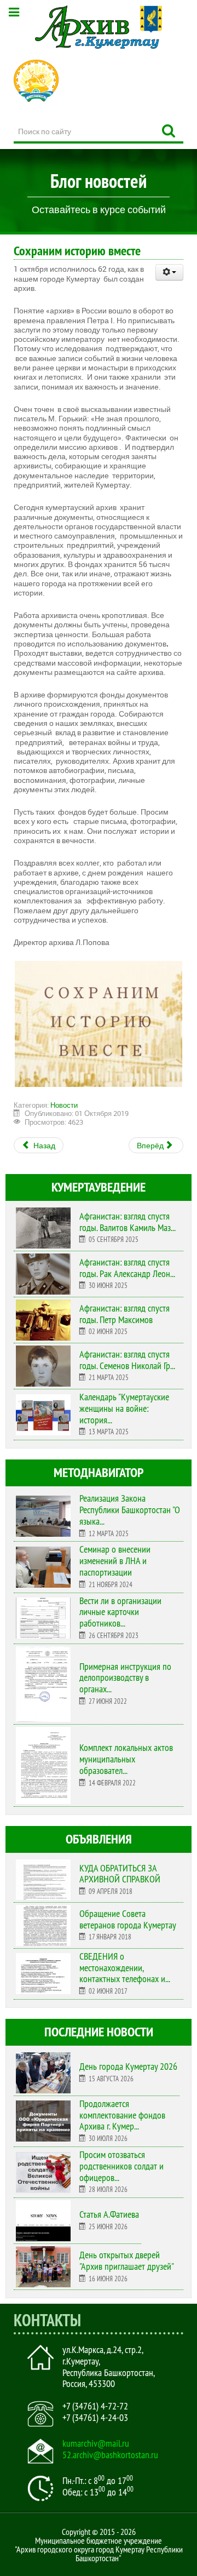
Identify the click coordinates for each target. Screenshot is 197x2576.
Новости (64, 1105)
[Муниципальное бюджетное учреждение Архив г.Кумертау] (99, 27)
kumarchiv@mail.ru (96, 2443)
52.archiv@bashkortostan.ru (110, 2455)
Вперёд (151, 1145)
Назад (44, 1145)
